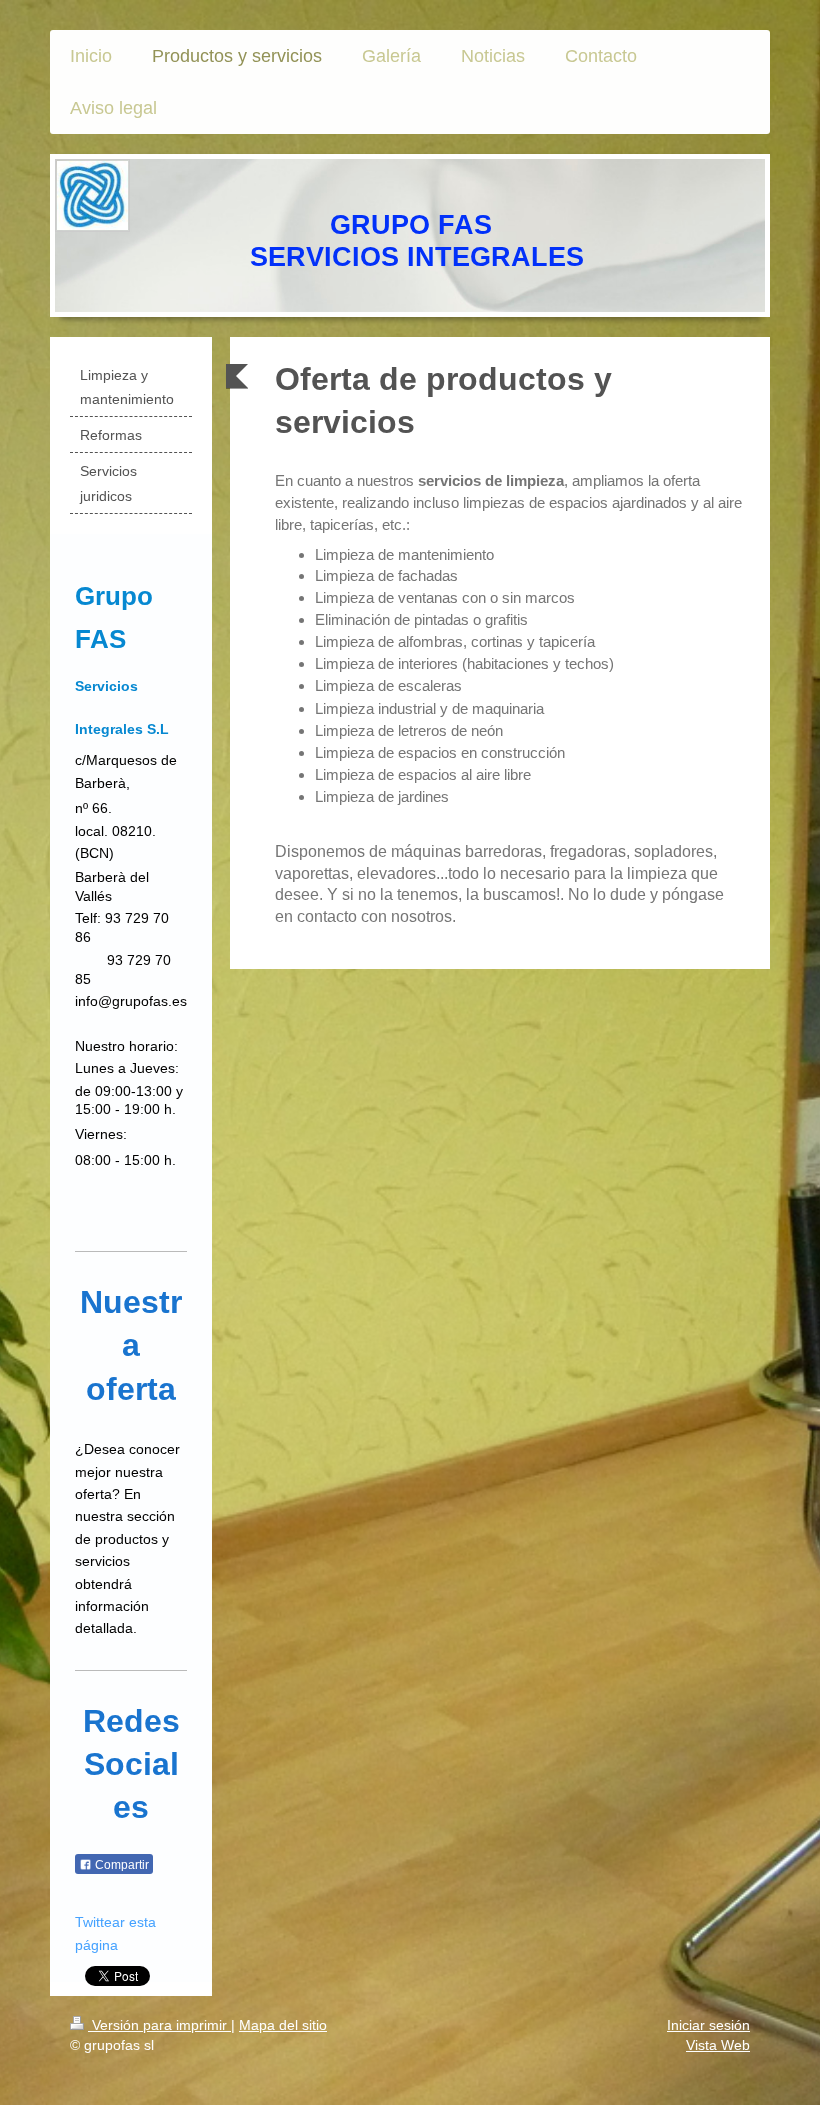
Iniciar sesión (708, 2025)
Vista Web (718, 2045)
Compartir (120, 1865)
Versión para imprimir (159, 2025)
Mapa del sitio (283, 2025)
